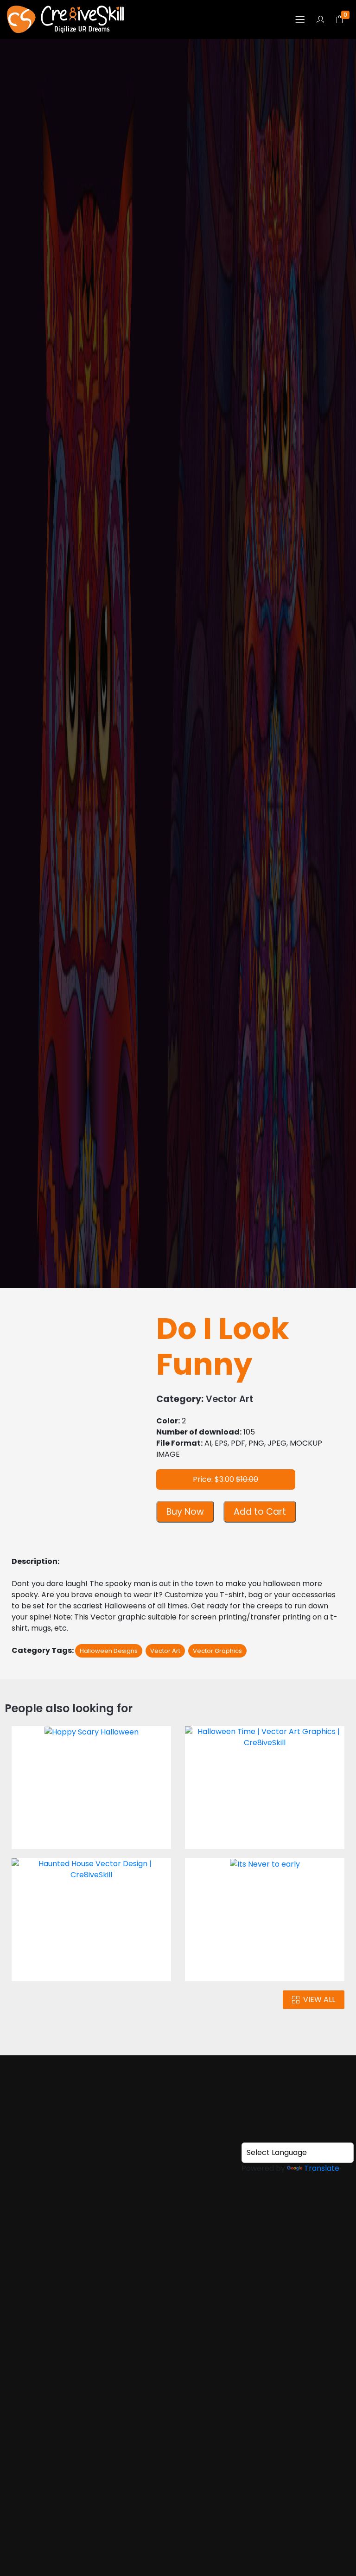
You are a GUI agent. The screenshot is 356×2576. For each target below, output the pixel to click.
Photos (178, 2216)
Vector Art (61, 98)
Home (178, 2180)
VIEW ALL (319, 1999)
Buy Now (185, 1512)
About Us (178, 2198)
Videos (178, 2234)
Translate (322, 2168)
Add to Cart (260, 1512)
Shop (13, 98)
